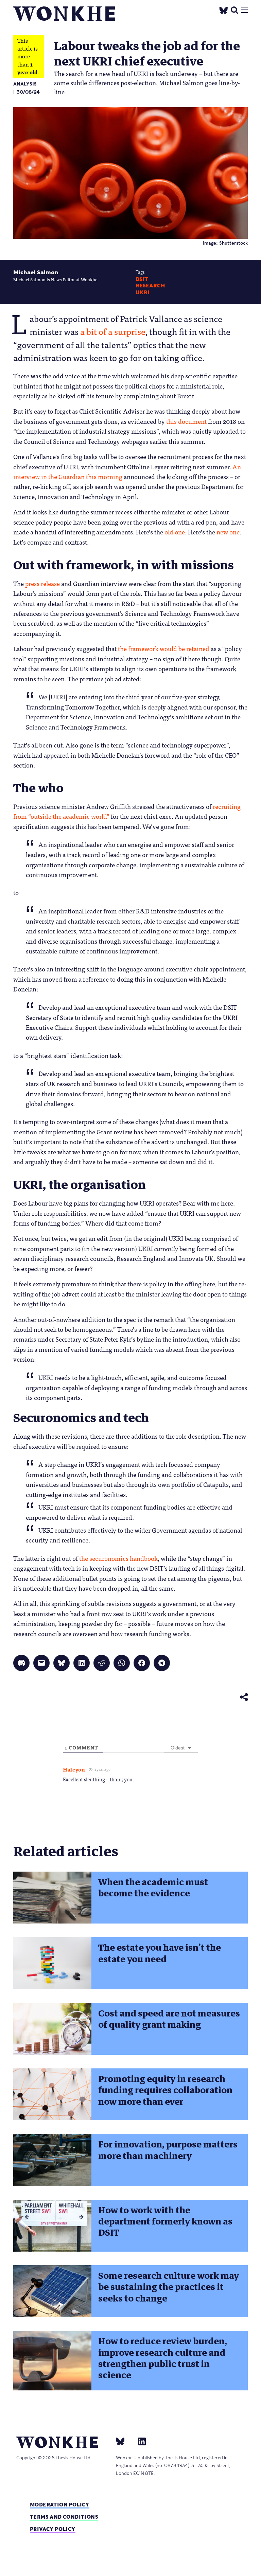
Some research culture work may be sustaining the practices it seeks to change (169, 2287)
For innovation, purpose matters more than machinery (168, 2150)
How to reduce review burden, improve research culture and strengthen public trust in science (163, 2358)
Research (150, 286)
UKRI (143, 292)
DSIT (142, 279)
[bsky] (124, 2441)
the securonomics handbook (118, 1558)
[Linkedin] (139, 2441)
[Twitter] (224, 9)
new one (228, 532)
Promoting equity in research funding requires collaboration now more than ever (165, 2090)
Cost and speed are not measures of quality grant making (169, 2019)
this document (186, 421)
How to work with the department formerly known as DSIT (165, 2222)
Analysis (25, 84)
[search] (234, 9)
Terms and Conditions (64, 2517)
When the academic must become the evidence (153, 1888)
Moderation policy (60, 2505)
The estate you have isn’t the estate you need (160, 1953)
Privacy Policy (53, 2529)
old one (175, 532)
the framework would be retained (164, 648)
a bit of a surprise (113, 331)
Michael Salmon (36, 272)
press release (42, 583)
